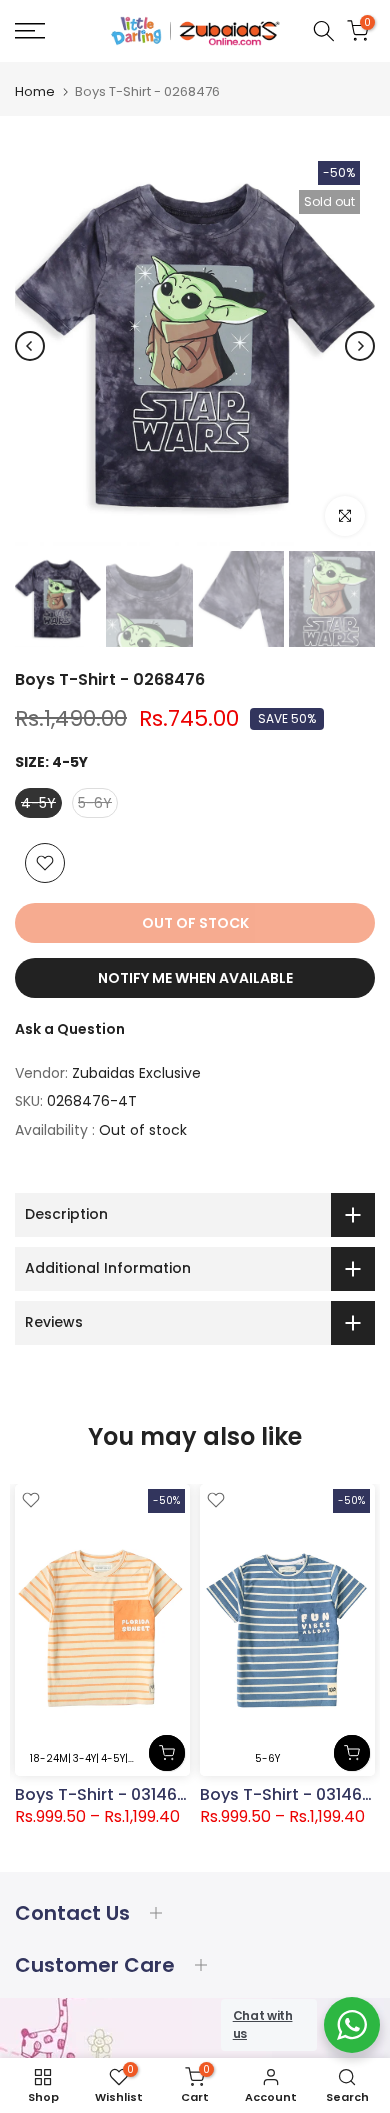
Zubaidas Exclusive (136, 1073)
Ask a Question (70, 1029)
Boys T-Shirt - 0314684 (291, 1793)
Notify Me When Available (195, 978)
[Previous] (30, 346)
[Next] (360, 346)
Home (35, 91)
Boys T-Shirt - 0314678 (106, 1793)
